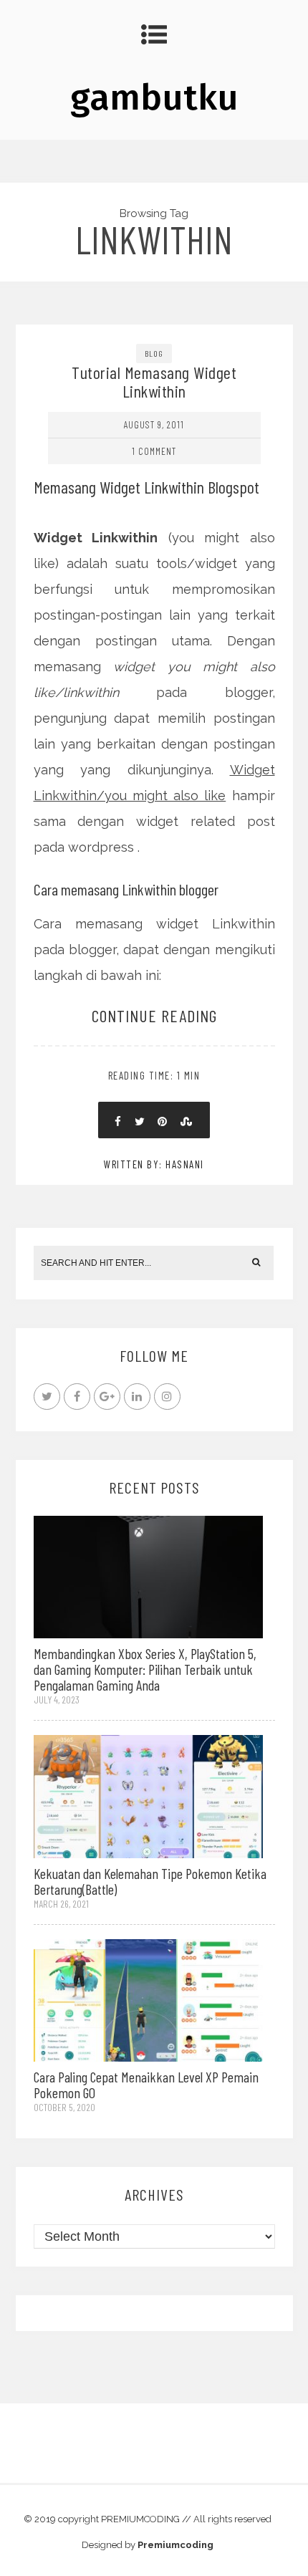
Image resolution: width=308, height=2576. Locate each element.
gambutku (154, 97)
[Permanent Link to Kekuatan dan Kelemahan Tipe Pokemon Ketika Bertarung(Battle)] (148, 1796)
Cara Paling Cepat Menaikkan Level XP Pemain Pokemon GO (146, 2085)
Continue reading (154, 1015)
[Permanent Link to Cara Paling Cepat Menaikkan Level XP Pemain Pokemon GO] (148, 1999)
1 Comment (154, 451)
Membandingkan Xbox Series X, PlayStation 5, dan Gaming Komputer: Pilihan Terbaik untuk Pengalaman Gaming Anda (145, 1669)
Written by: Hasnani (154, 1164)
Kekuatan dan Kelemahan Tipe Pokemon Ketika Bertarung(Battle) (150, 1881)
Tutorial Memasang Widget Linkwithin (154, 381)
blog (154, 353)
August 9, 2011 (154, 424)
